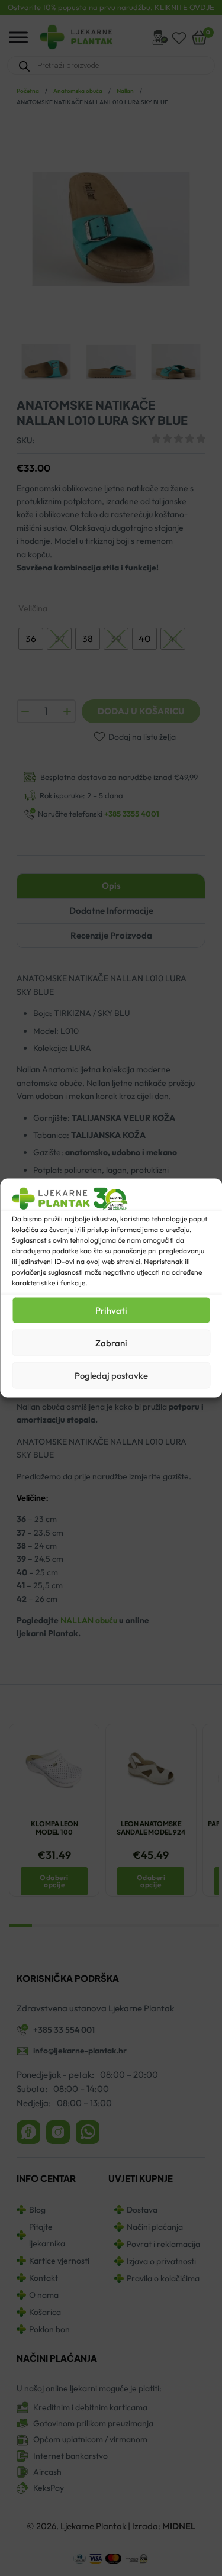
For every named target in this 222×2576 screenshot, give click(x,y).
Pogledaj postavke (111, 1375)
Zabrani (111, 1342)
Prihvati (111, 1310)
